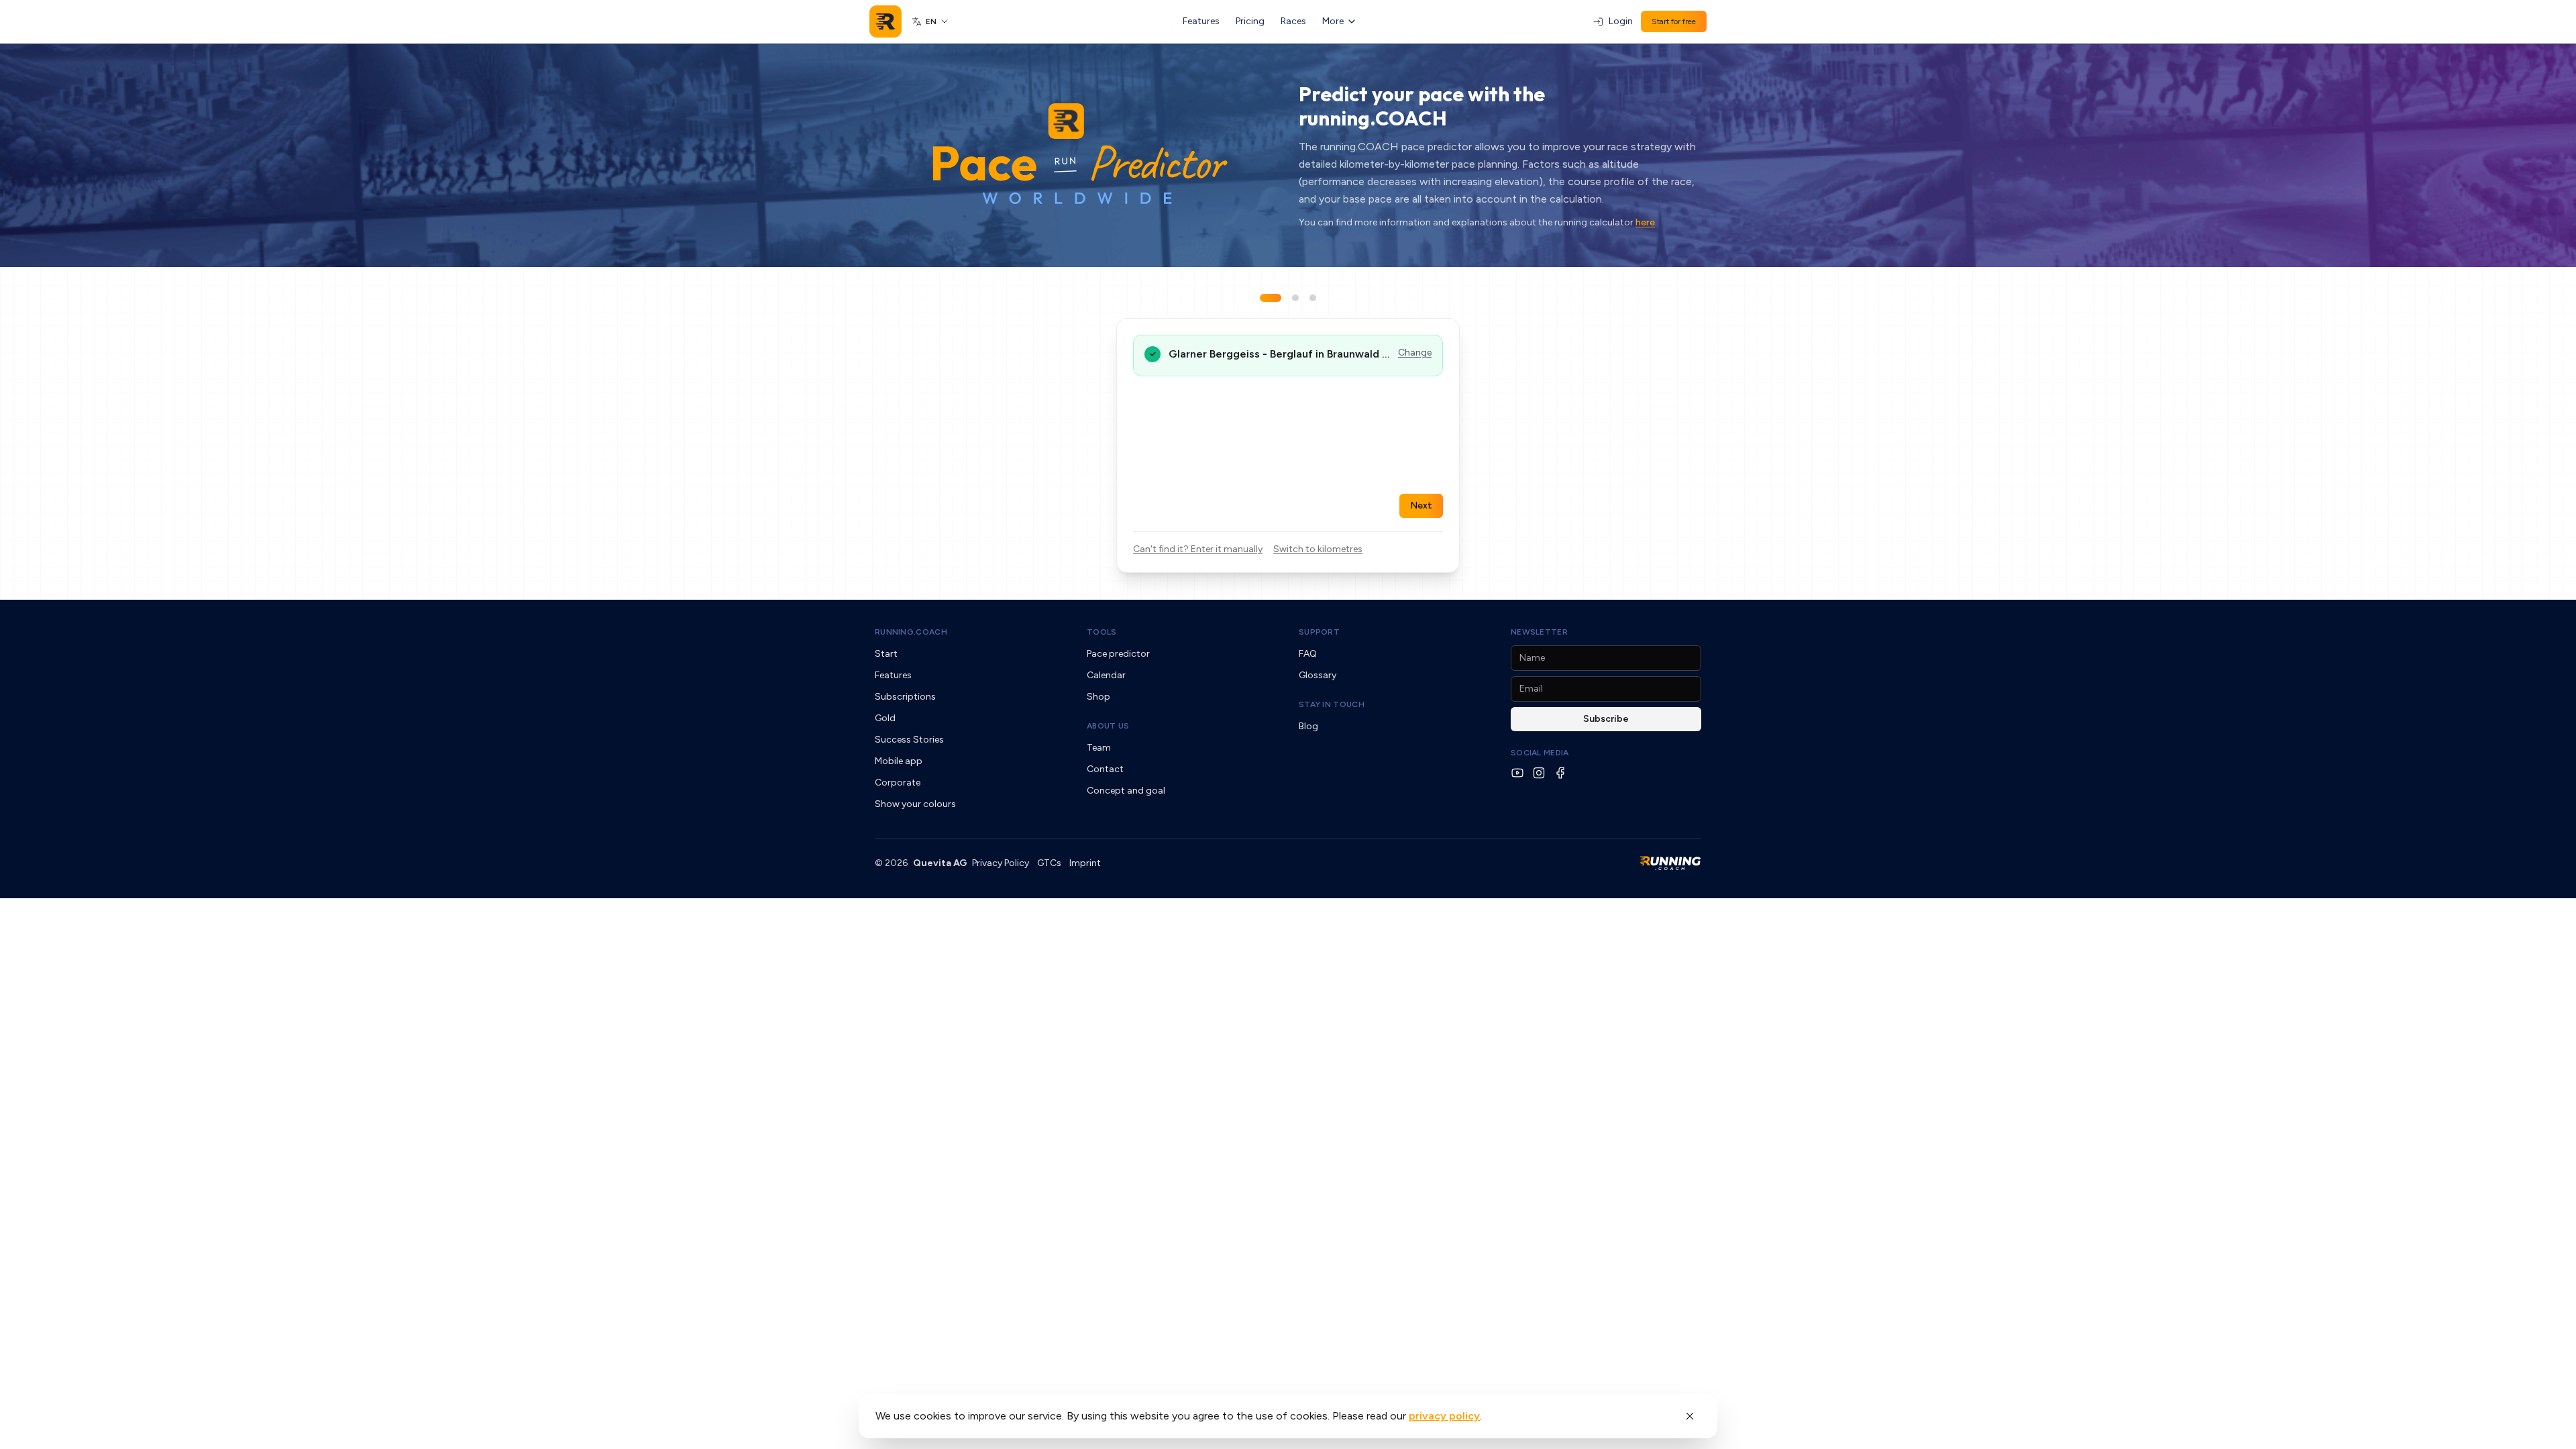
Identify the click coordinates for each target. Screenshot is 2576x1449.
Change (1415, 353)
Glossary (1318, 675)
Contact (1105, 769)
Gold (885, 718)
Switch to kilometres (1318, 549)
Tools (1102, 632)
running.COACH (911, 632)
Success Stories (909, 740)
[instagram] (1539, 773)
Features (1201, 21)
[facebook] (1560, 773)
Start (886, 654)
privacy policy (1444, 1416)
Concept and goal (1126, 791)
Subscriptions (905, 697)
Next (1421, 505)
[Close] (1690, 1416)
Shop (1098, 697)
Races (1293, 21)
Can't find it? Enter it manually (1198, 549)
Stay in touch (1332, 704)
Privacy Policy (1001, 863)
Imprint (1085, 863)
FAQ (1308, 654)
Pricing (1250, 21)
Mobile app (899, 761)
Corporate (898, 783)
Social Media (1540, 753)
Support (1319, 632)
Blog (1308, 726)
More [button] (1333, 21)
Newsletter (1539, 632)
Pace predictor (1118, 654)
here (1645, 222)
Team (1099, 748)
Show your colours (915, 804)
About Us (1108, 726)
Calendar (1106, 675)
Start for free (1674, 21)
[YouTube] (1517, 773)
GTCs (1049, 863)
